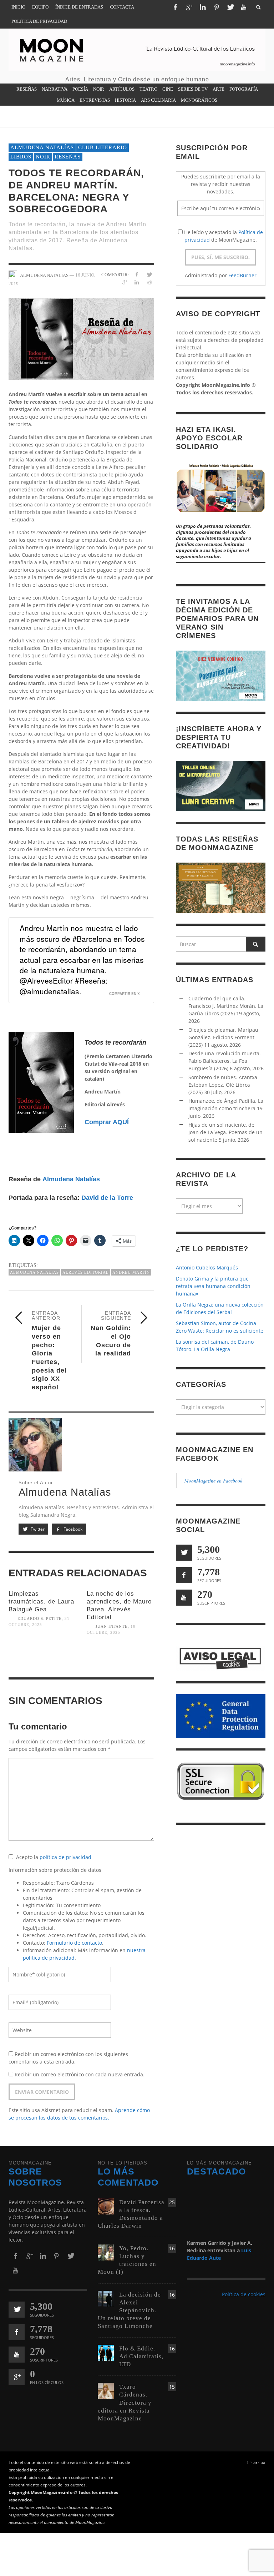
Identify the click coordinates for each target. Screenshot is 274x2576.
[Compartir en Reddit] (149, 282)
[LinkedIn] (203, 7)
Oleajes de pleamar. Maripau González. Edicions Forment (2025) (223, 1037)
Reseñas (68, 157)
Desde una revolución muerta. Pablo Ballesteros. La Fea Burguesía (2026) (225, 1061)
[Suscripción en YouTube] (184, 1598)
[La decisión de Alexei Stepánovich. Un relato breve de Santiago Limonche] (106, 2298)
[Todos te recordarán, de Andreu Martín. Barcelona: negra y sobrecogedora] (81, 338)
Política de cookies (244, 2294)
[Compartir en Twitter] (149, 274)
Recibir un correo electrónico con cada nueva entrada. (80, 2074)
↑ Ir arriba (256, 2462)
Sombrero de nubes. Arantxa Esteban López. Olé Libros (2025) (223, 1085)
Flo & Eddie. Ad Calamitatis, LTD (141, 2356)
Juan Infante (112, 1626)
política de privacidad (65, 1857)
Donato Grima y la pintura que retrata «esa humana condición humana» (213, 1286)
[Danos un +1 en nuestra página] (17, 2377)
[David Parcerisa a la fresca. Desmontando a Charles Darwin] (106, 2206)
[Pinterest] (217, 7)
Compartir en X (125, 994)
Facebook (72, 1529)
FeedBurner (242, 275)
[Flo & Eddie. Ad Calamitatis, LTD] (106, 2352)
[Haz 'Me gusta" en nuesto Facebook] (184, 1575)
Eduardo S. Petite (40, 1618)
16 (172, 2248)
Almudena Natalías (42, 147)
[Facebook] (175, 7)
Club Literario (103, 147)
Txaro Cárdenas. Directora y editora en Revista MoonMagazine (125, 2402)
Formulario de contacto (74, 1943)
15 (172, 2387)
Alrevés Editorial (86, 1272)
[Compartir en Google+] (124, 282)
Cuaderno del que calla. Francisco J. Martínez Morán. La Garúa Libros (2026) (226, 1006)
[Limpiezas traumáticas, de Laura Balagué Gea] (42, 1651)
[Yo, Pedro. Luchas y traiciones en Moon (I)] (106, 2252)
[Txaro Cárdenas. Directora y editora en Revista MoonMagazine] (106, 2391)
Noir (43, 157)
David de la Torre (107, 1198)
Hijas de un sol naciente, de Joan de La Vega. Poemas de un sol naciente (225, 1132)
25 (172, 2202)
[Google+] (189, 7)
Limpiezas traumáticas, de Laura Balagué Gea (41, 1602)
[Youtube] (244, 7)
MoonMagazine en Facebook (213, 1481)
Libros (21, 157)
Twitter (37, 1529)
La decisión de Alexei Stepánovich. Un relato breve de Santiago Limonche (129, 2310)
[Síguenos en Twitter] (184, 1553)
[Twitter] (230, 7)
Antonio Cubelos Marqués (207, 1267)
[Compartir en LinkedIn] (137, 282)
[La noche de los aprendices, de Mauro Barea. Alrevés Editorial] (120, 1659)
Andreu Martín (131, 1272)
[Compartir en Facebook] (137, 274)
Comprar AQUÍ (107, 1122)
